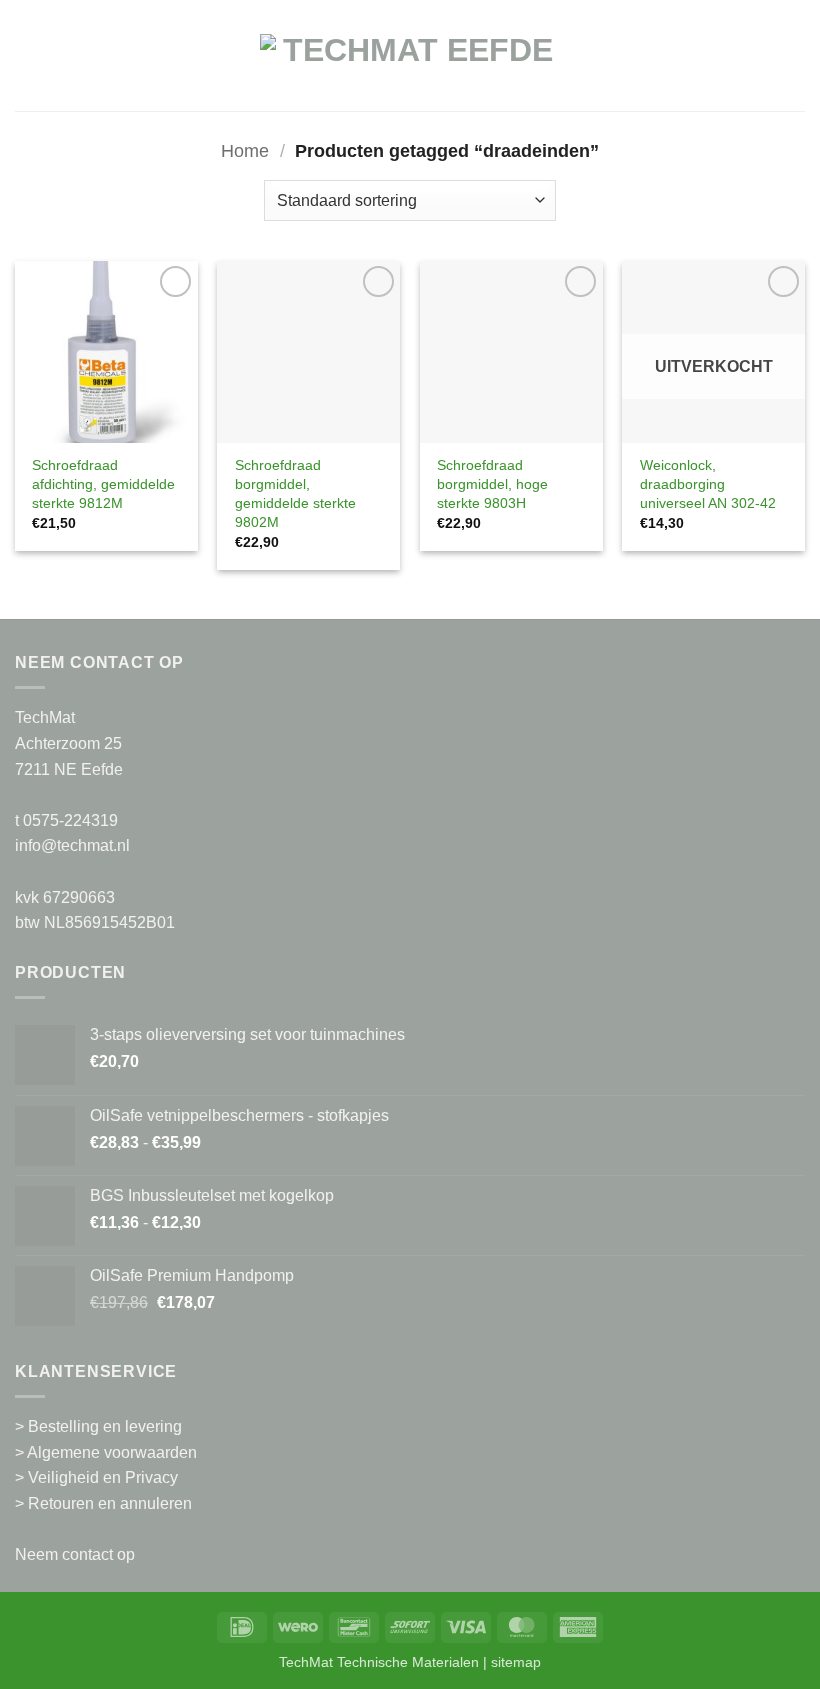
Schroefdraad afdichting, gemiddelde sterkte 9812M (103, 483)
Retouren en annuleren (110, 1503)
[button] (27, 65)
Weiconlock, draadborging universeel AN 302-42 (708, 483)
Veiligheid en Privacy (103, 1477)
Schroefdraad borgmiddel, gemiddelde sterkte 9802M (295, 493)
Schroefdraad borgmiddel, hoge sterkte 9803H (492, 483)
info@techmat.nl (72, 845)
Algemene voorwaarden (112, 1452)
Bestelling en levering (105, 1426)
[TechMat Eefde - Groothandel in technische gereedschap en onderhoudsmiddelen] (410, 65)
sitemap (516, 1662)
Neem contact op (75, 1554)
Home (245, 150)
